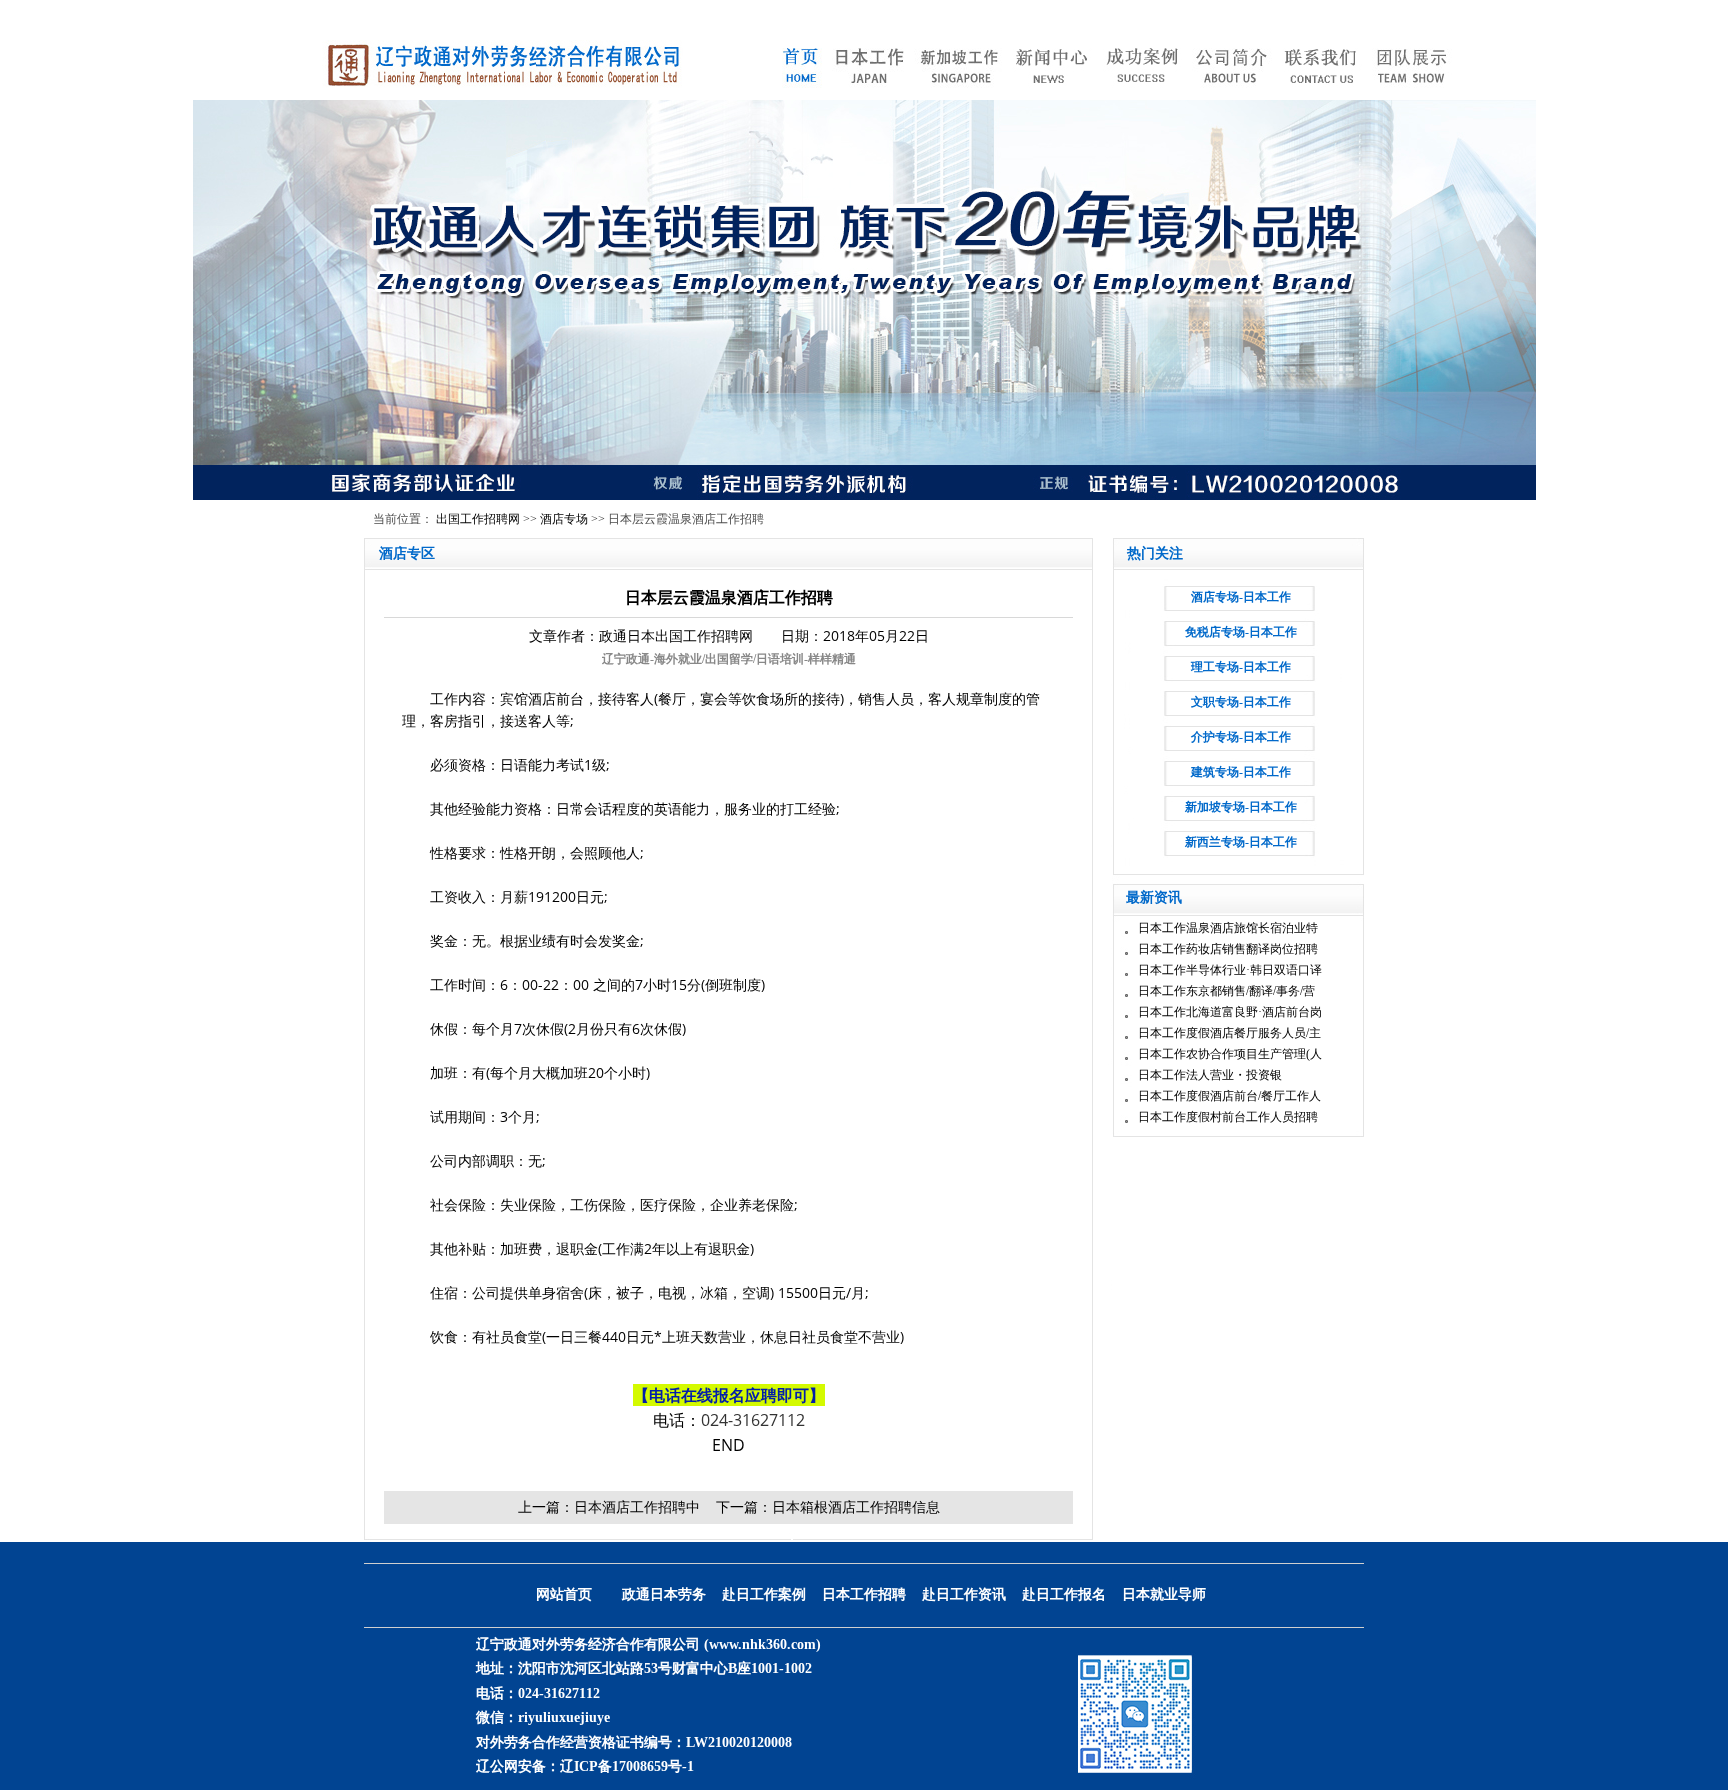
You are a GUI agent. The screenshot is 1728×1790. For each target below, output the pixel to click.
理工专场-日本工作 (1241, 667)
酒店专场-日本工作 (1241, 597)
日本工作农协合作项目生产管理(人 (1230, 1054)
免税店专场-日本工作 (1241, 632)
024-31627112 (753, 1420)
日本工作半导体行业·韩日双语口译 (1230, 970)
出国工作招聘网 (478, 519)
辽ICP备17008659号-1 (627, 1766)
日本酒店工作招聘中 (637, 1506)
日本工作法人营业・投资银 (1210, 1075)
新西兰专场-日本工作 (1241, 842)
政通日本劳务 (664, 1594)
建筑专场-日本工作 (1241, 772)
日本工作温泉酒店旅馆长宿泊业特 (1228, 928)
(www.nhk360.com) (762, 1644)
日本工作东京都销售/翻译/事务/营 (1226, 991)
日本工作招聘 (864, 1594)
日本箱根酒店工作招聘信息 (856, 1506)
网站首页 (564, 1594)
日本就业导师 (1164, 1594)
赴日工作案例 (764, 1594)
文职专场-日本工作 (1241, 702)
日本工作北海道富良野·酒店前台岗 (1230, 1012)
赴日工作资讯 (964, 1594)
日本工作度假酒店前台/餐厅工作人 (1229, 1096)
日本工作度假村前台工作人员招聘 (1228, 1117)
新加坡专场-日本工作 (1241, 807)
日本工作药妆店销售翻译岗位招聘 (1228, 949)
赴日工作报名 (1064, 1594)
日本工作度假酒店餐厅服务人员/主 (1229, 1033)
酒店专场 (564, 519)
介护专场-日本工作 (1241, 737)
